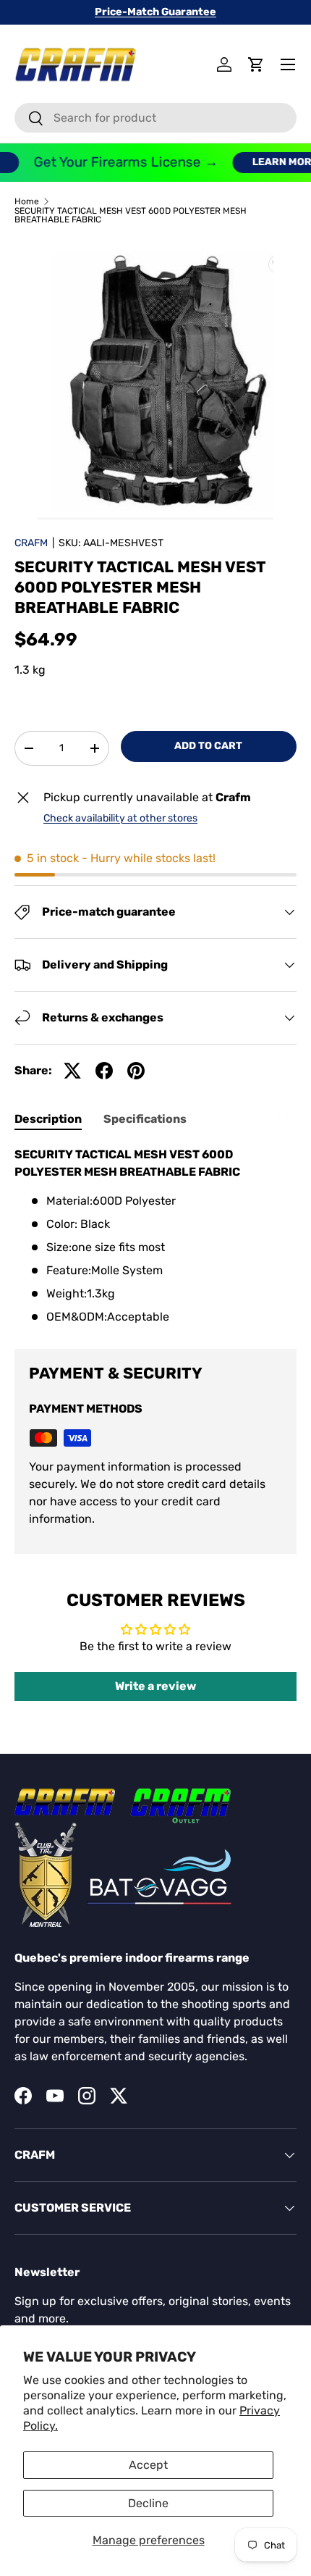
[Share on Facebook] (104, 1071)
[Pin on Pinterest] (136, 1071)
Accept (148, 2465)
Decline (148, 2503)
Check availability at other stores (120, 818)
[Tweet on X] (72, 1071)
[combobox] (155, 118)
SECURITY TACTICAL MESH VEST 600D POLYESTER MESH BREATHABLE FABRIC (131, 215)
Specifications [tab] (145, 1119)
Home (27, 201)
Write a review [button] (155, 1686)
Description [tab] (48, 1119)
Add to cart (208, 746)
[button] (256, 64)
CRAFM (31, 543)
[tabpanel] (155, 1236)
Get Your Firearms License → (118, 162)
